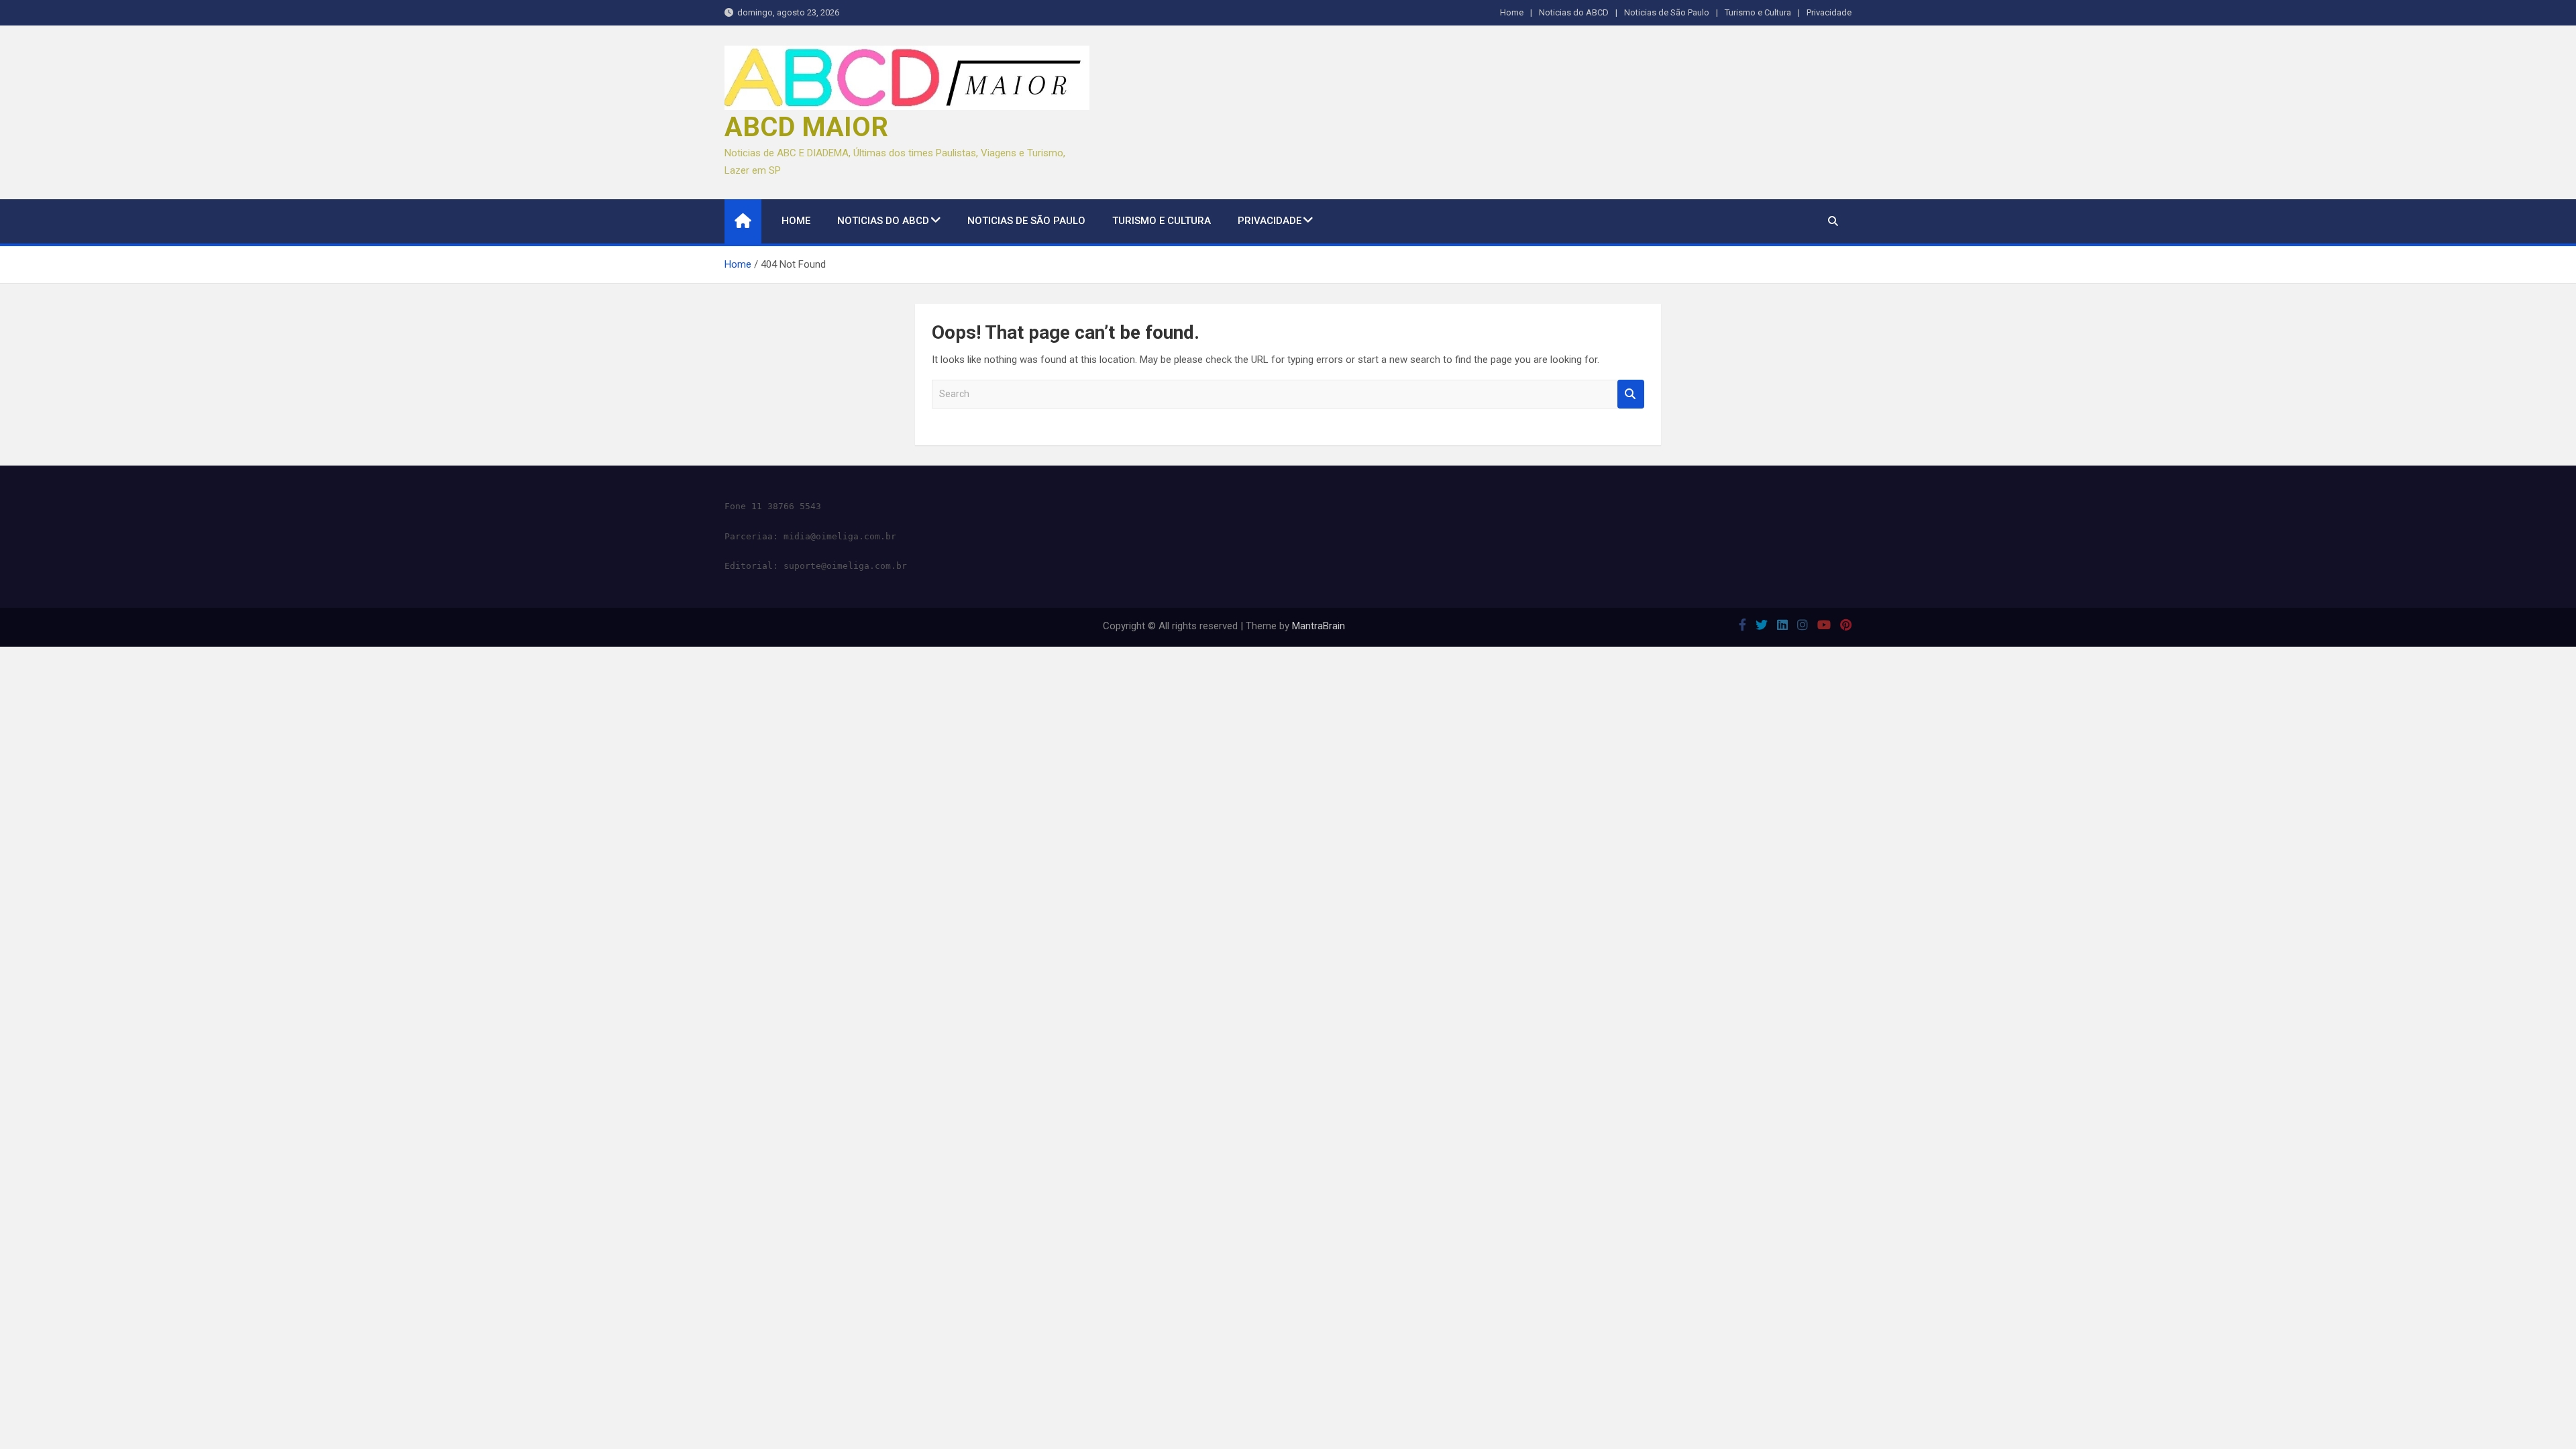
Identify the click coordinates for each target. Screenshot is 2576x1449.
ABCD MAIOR (806, 127)
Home (1512, 12)
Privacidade (1829, 12)
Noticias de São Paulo (1667, 12)
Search (1631, 394)
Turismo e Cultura (1758, 12)
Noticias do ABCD (1574, 12)
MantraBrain (1319, 626)
